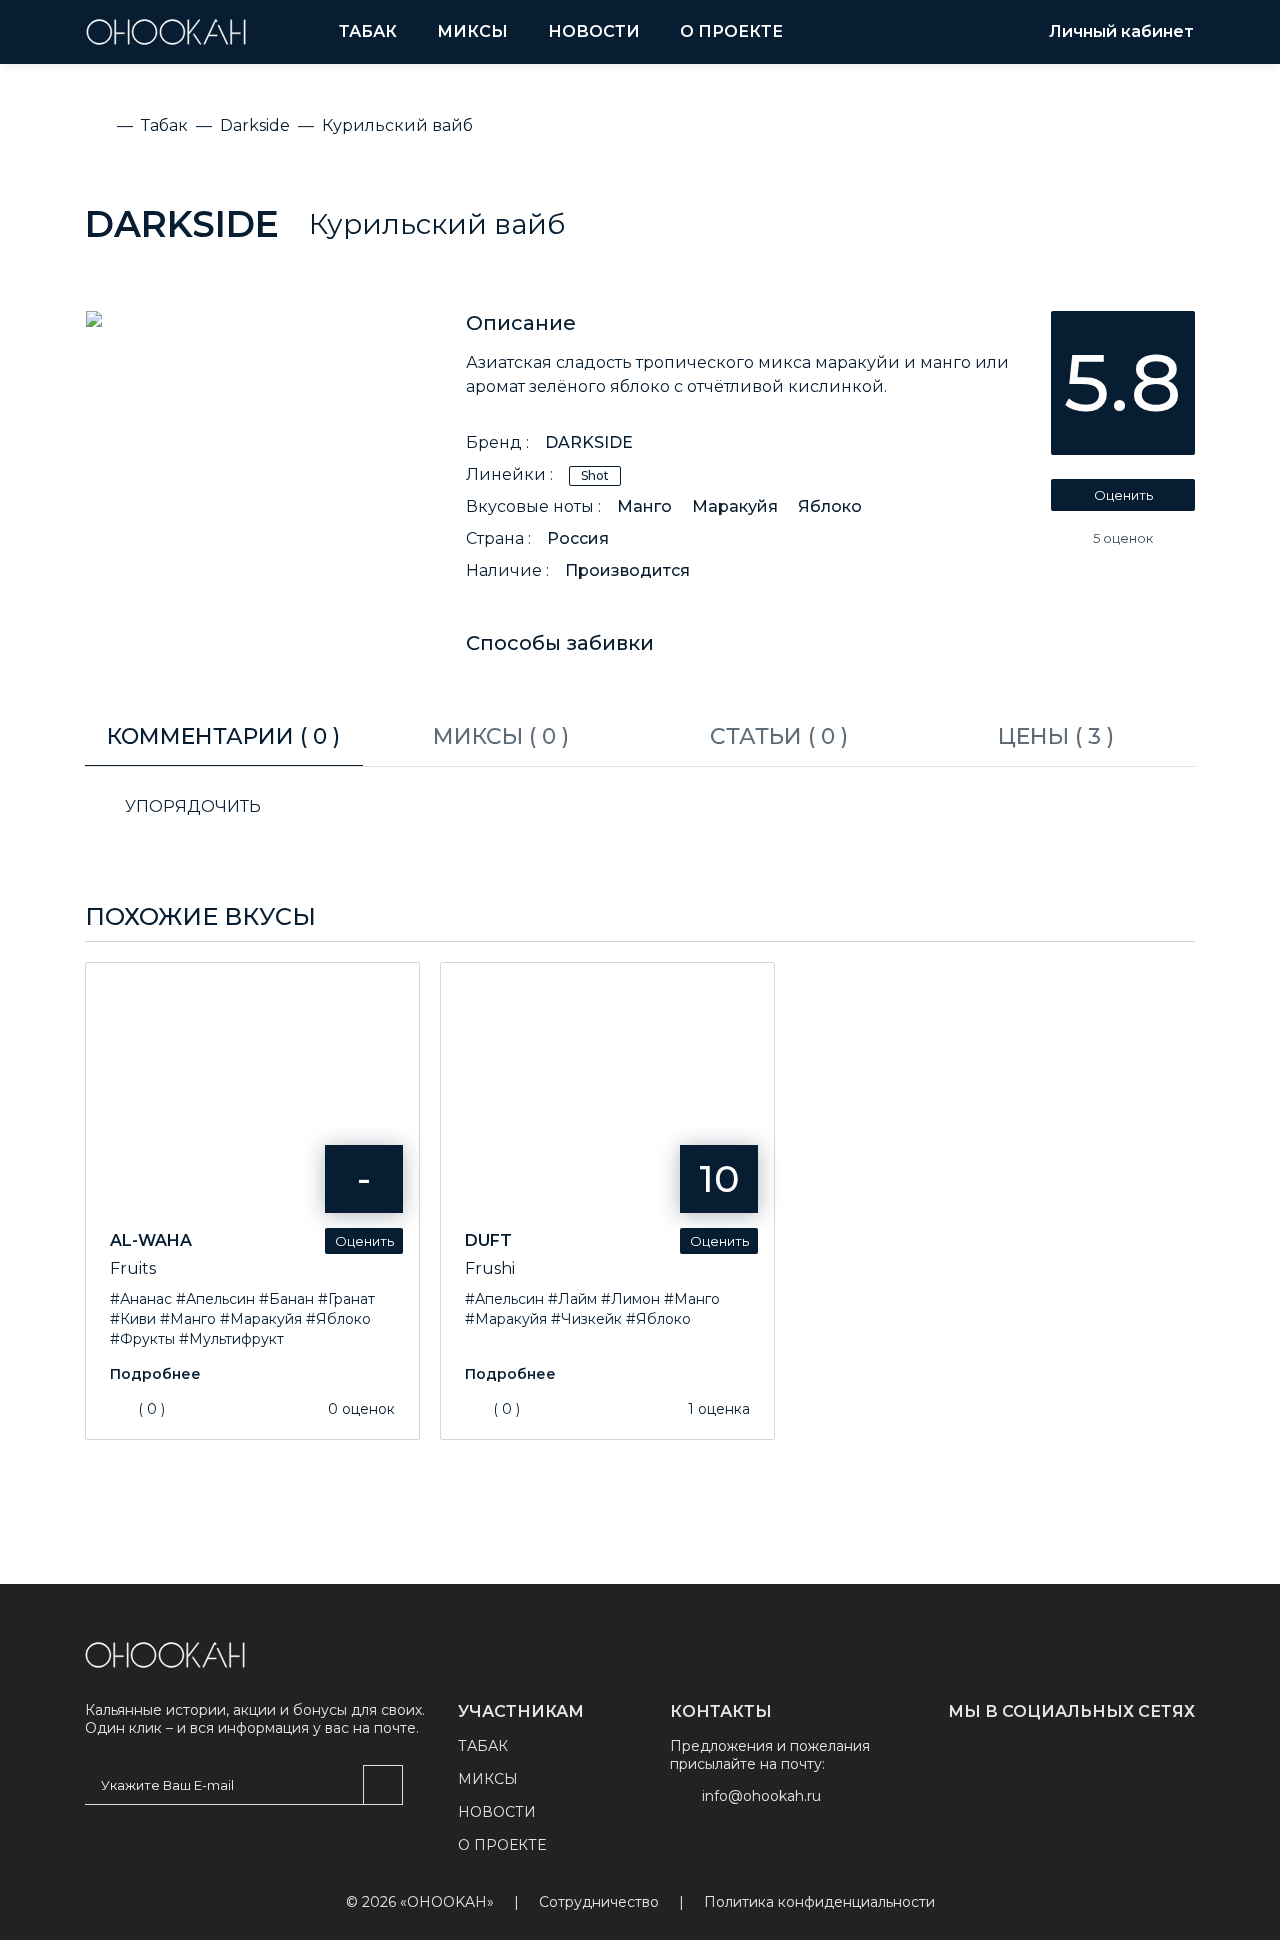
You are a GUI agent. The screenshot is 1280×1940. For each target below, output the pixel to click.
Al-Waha (151, 1240)
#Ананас (141, 1299)
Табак (368, 31)
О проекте (731, 31)
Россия (578, 538)
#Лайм (572, 1299)
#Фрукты (142, 1339)
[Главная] (97, 126)
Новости (594, 31)
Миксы (472, 31)
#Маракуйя (261, 1319)
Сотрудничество (599, 1902)
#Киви (133, 1319)
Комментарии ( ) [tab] (223, 736)
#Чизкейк (586, 1319)
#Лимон (630, 1299)
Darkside (182, 224)
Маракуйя (735, 506)
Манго (644, 506)
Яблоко (830, 506)
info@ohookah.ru (761, 1796)
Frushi (490, 1268)
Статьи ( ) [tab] (779, 736)
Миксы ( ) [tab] (501, 736)
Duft (488, 1240)
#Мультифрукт (231, 1339)
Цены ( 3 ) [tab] (1056, 736)
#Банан (286, 1299)
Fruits (133, 1268)
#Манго (188, 1319)
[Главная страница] (165, 1655)
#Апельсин (215, 1299)
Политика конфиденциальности (819, 1902)
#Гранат (346, 1299)
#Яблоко (338, 1319)
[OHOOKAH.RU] (166, 32)
